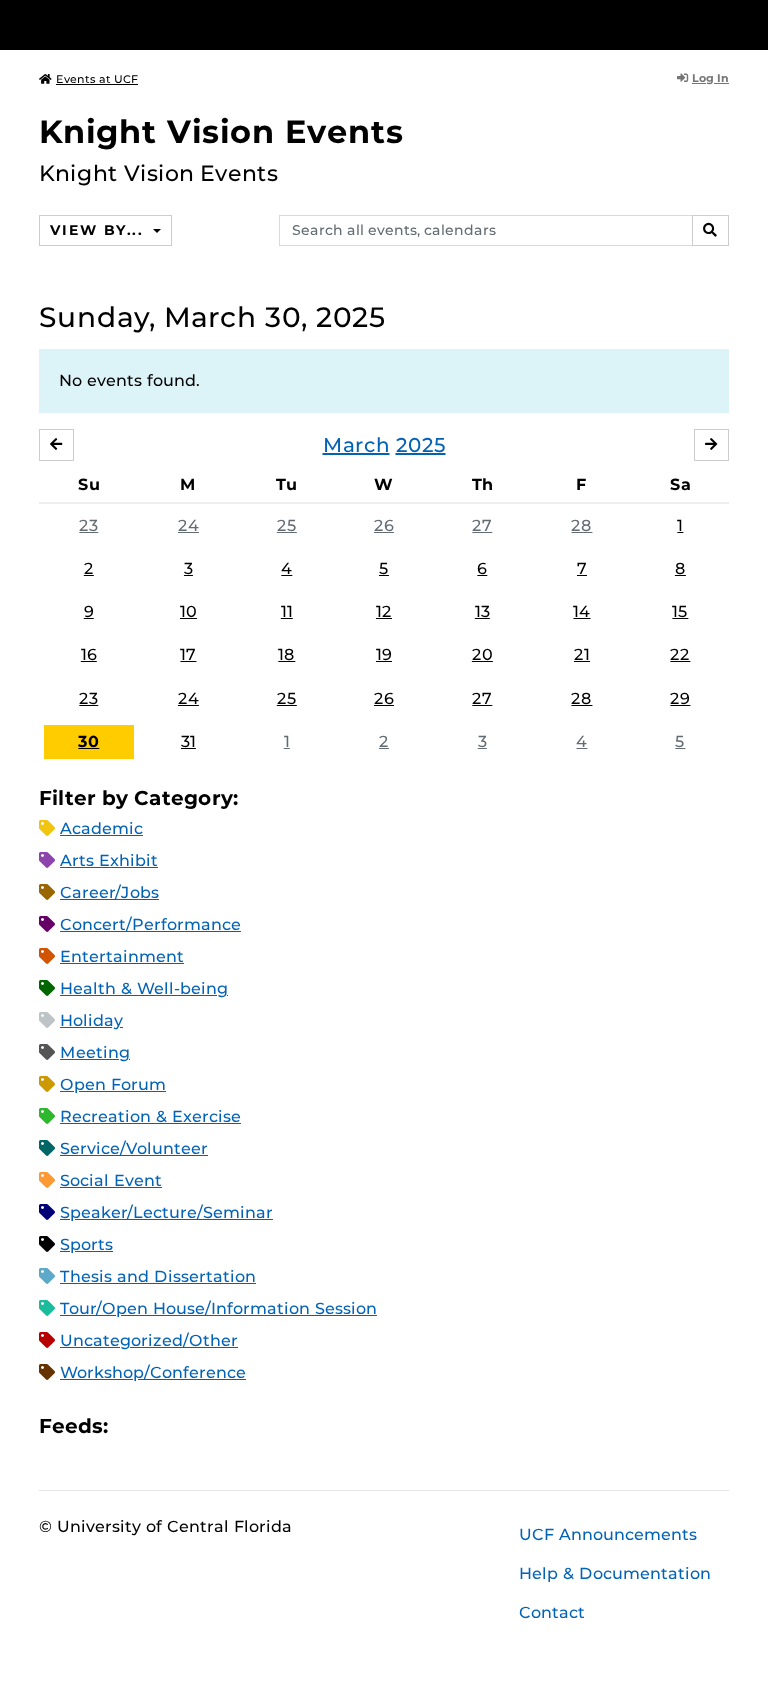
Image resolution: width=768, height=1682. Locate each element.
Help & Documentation (615, 1573)
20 (482, 654)
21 (582, 654)
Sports (86, 1244)
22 (680, 654)
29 (680, 698)
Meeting (95, 1052)
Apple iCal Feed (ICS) (134, 1425)
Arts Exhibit (109, 860)
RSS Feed (202, 1425)
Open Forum (113, 1084)
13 (482, 611)
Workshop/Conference (153, 1372)
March (356, 445)
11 (287, 611)
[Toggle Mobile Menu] (724, 23)
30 (88, 741)
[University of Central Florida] (172, 24)
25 (287, 525)
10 (188, 611)
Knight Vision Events (221, 131)
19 (384, 654)
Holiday (91, 1020)
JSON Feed (270, 1425)
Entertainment (122, 956)
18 (286, 654)
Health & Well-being (144, 988)
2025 (421, 445)
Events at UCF (97, 79)
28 (581, 525)
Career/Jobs (109, 892)
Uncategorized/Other (149, 1340)
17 (188, 654)
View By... (99, 230)
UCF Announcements (608, 1534)
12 (384, 611)
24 (188, 525)
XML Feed (236, 1425)
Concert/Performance (150, 924)
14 (581, 611)
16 (89, 654)
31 (188, 741)
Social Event (111, 1180)
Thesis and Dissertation (158, 1276)
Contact (552, 1612)
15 (680, 611)
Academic (101, 828)
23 (88, 525)
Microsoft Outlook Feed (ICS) (168, 1425)
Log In (710, 78)
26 (384, 525)
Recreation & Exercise (150, 1116)
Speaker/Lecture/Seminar (166, 1212)
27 (482, 525)
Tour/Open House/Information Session (218, 1308)
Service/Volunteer (134, 1148)
